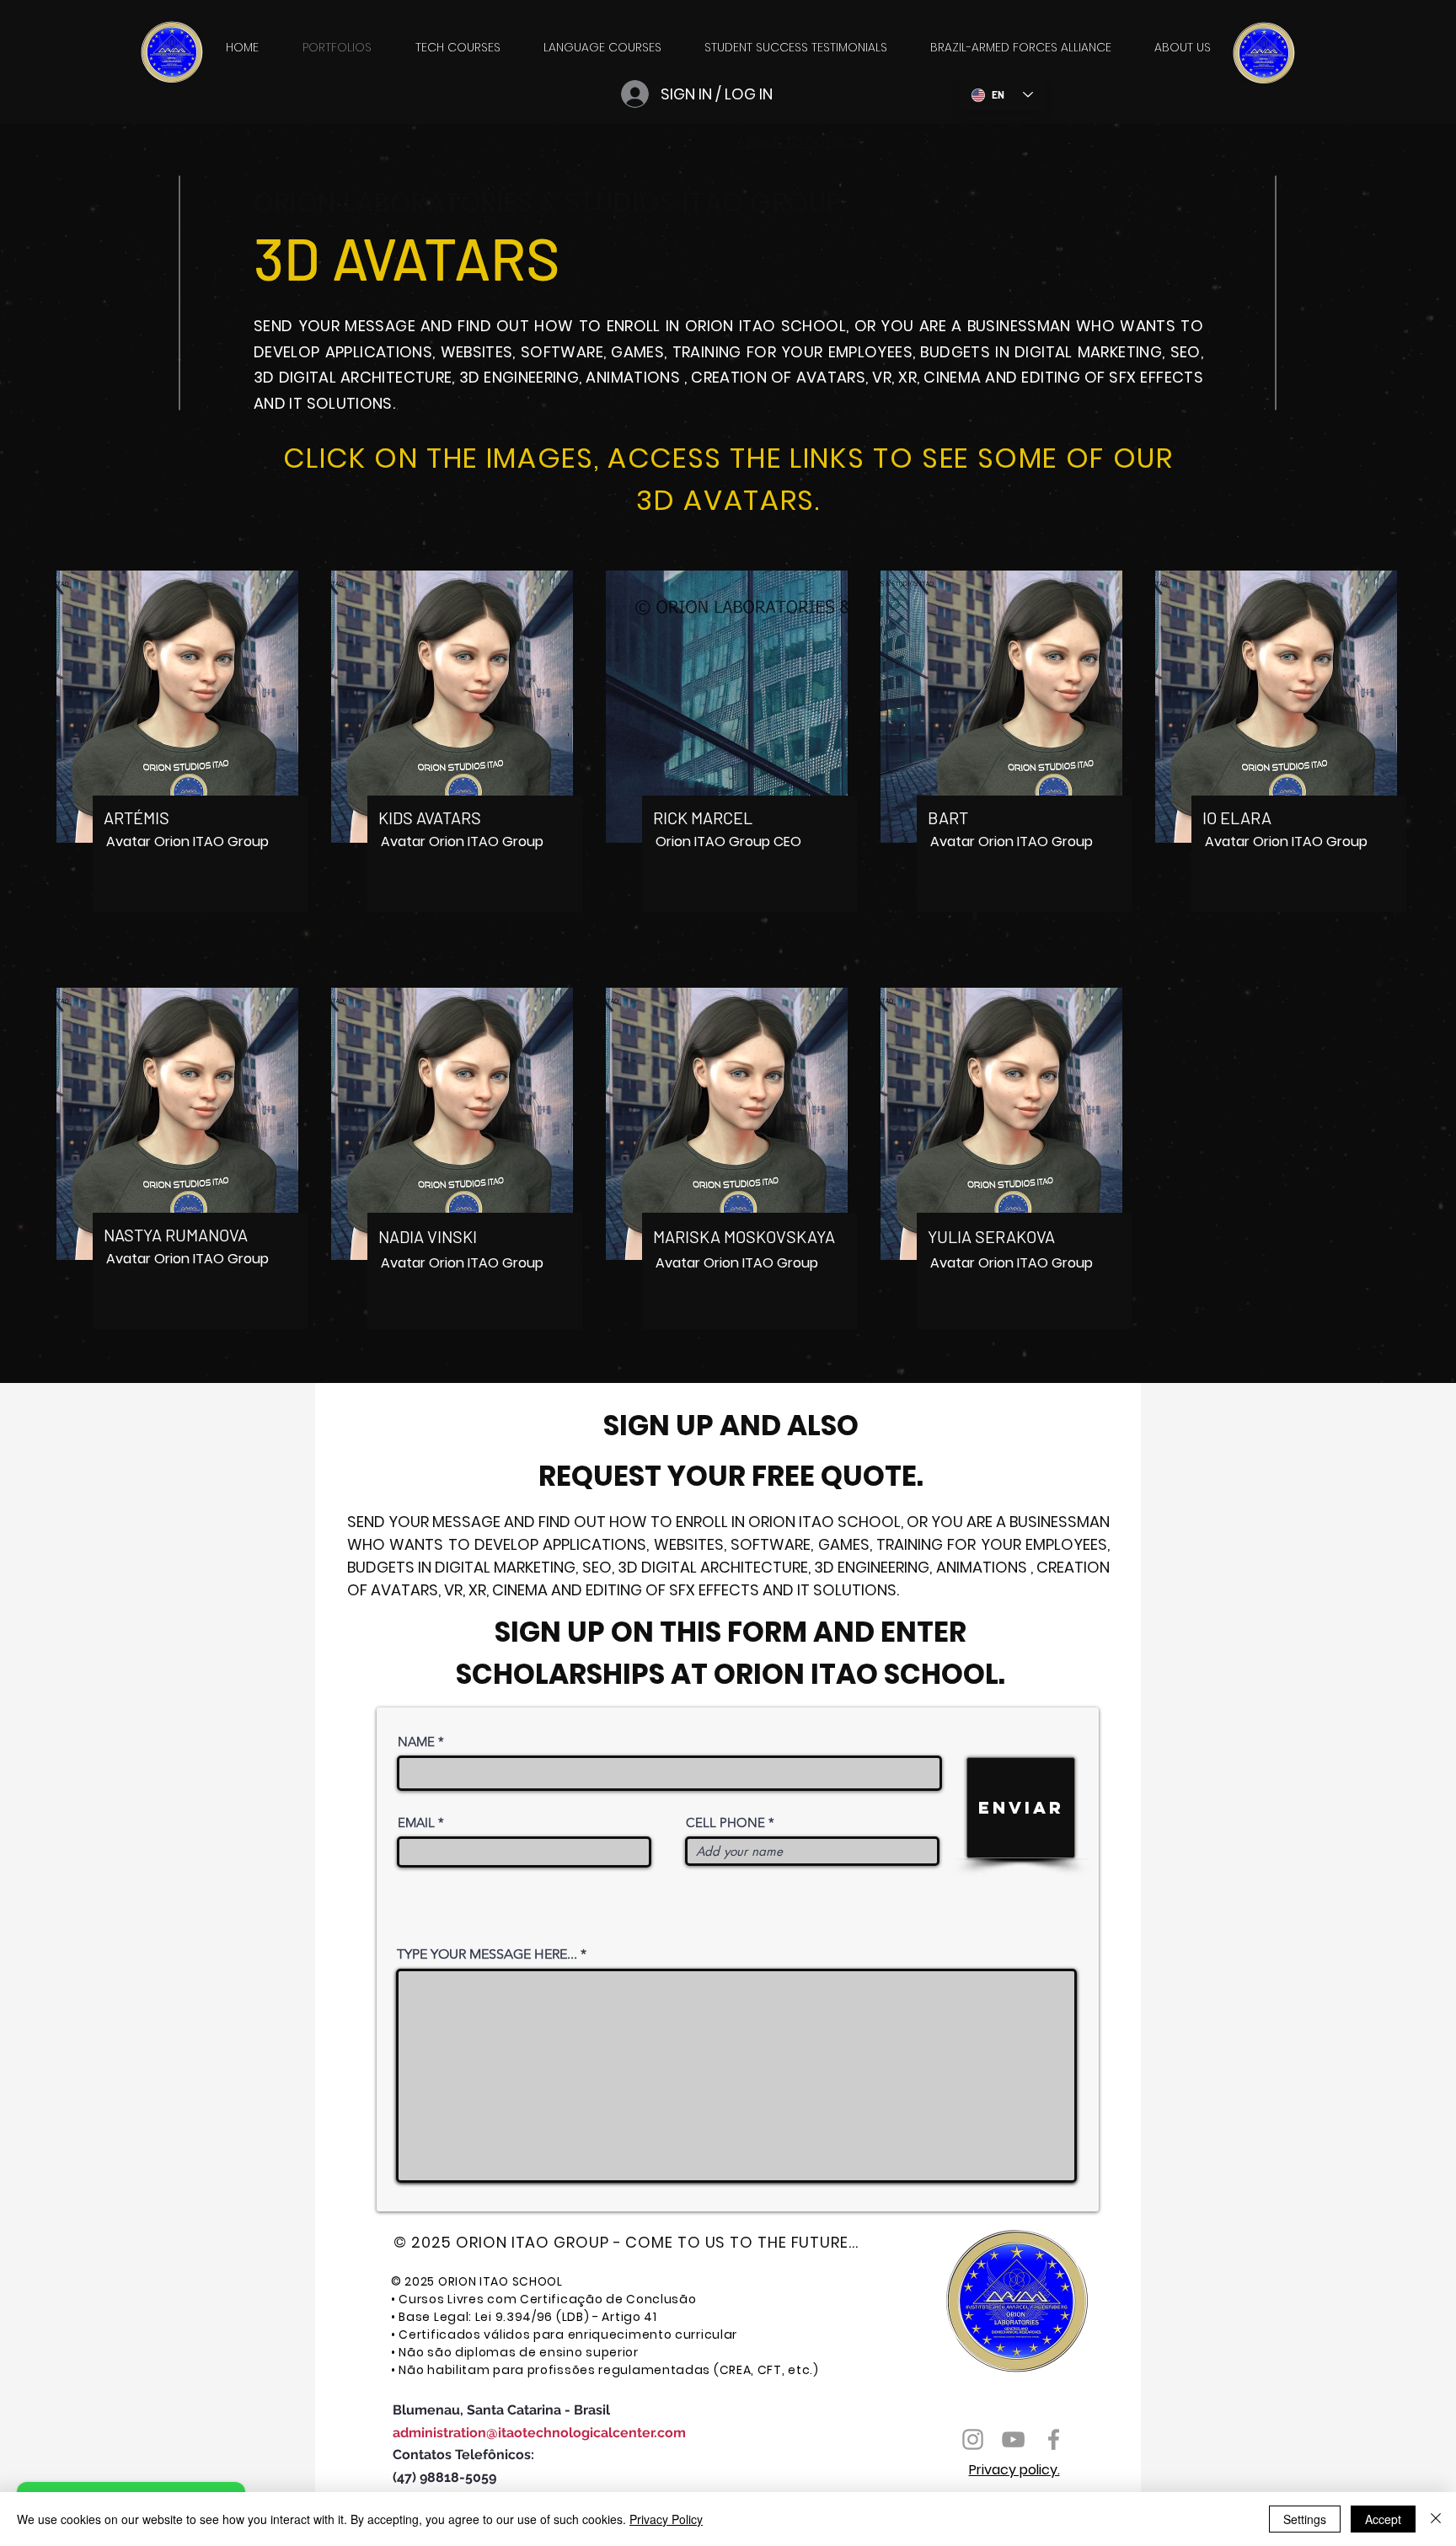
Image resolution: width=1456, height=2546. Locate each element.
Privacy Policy (666, 2519)
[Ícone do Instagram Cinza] (973, 2439)
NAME (416, 1742)
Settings (1305, 2519)
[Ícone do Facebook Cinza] (1054, 2439)
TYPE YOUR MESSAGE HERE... (487, 1954)
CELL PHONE (725, 1822)
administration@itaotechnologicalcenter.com (539, 2433)
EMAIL (416, 1822)
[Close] (1436, 2519)
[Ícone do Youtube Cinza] (1013, 2439)
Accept (1383, 2519)
